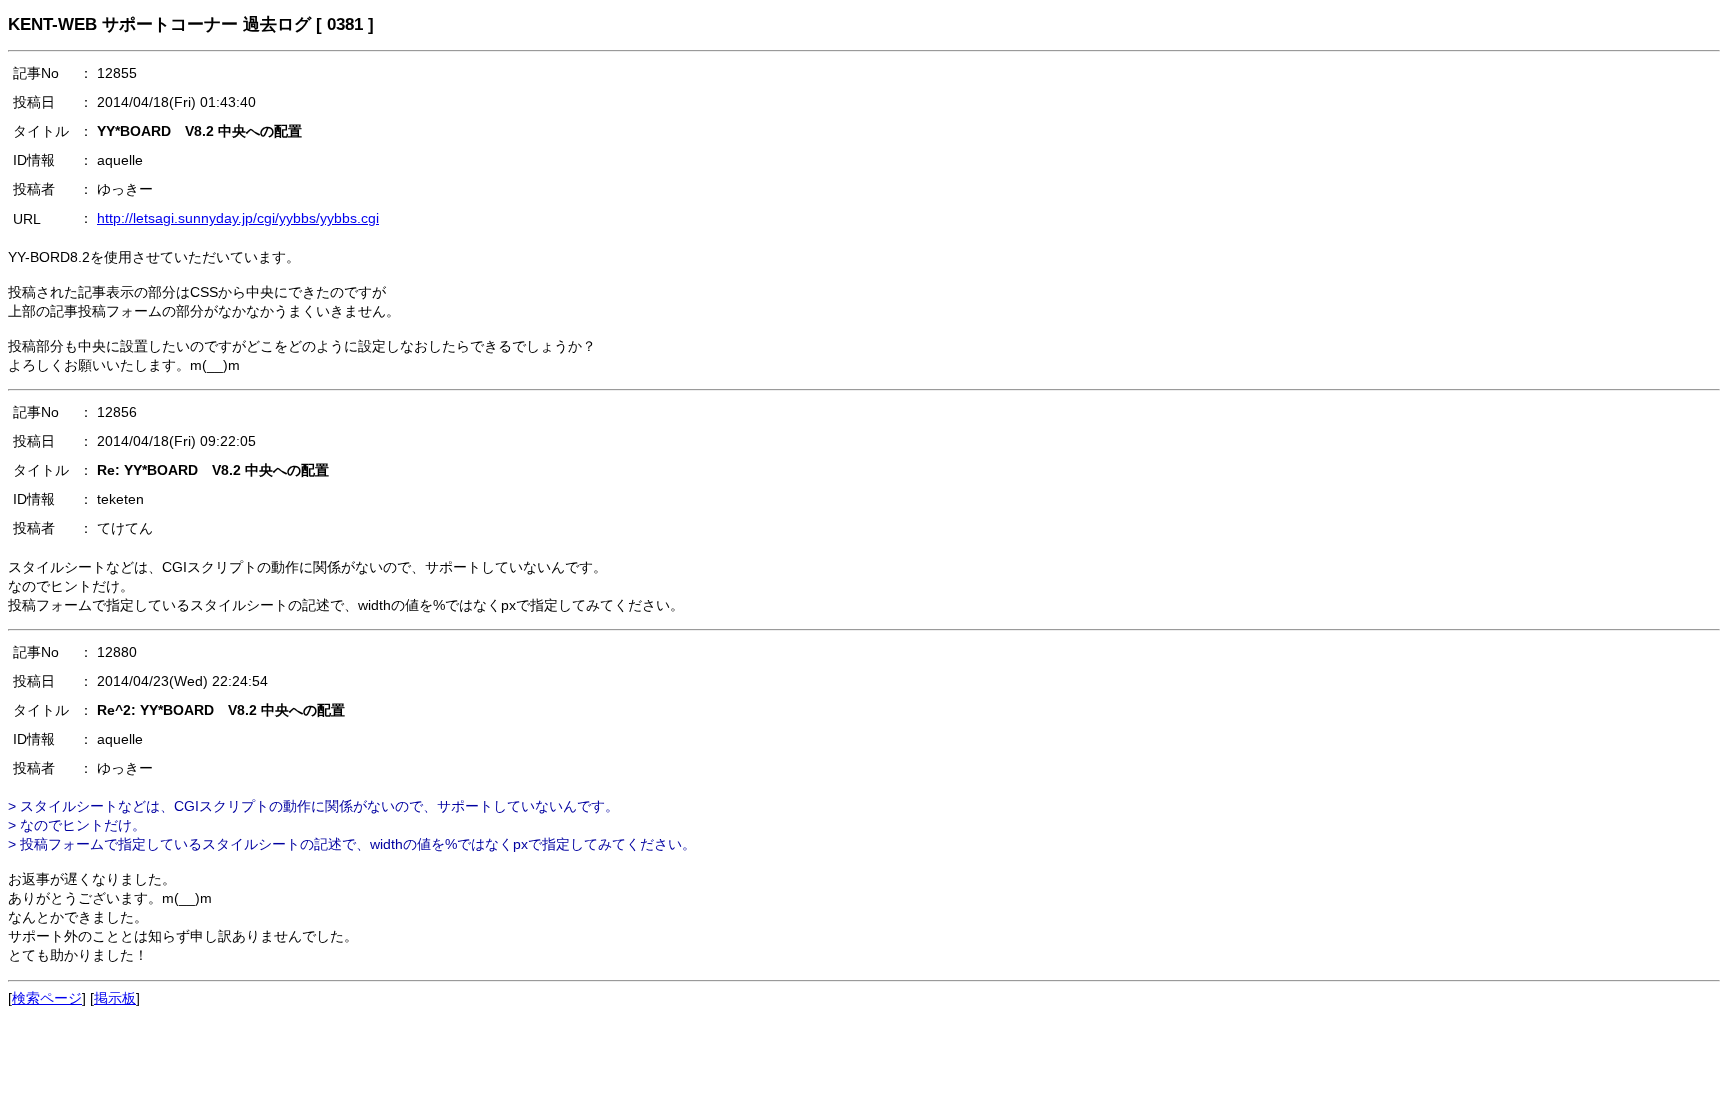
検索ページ (47, 998)
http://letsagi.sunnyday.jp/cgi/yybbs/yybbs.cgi (238, 218)
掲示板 (115, 998)
